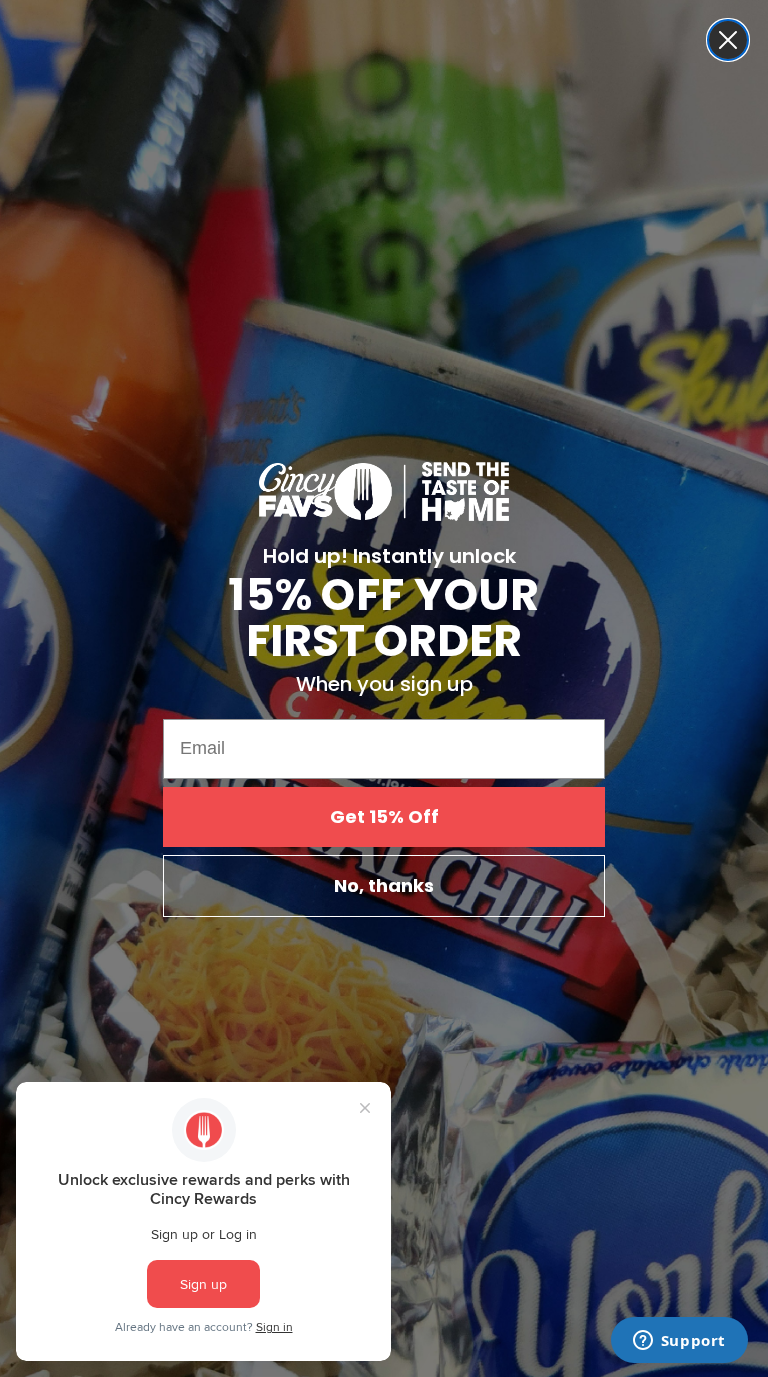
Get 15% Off (384, 816)
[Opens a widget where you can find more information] (679, 1342)
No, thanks (384, 885)
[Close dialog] (728, 40)
